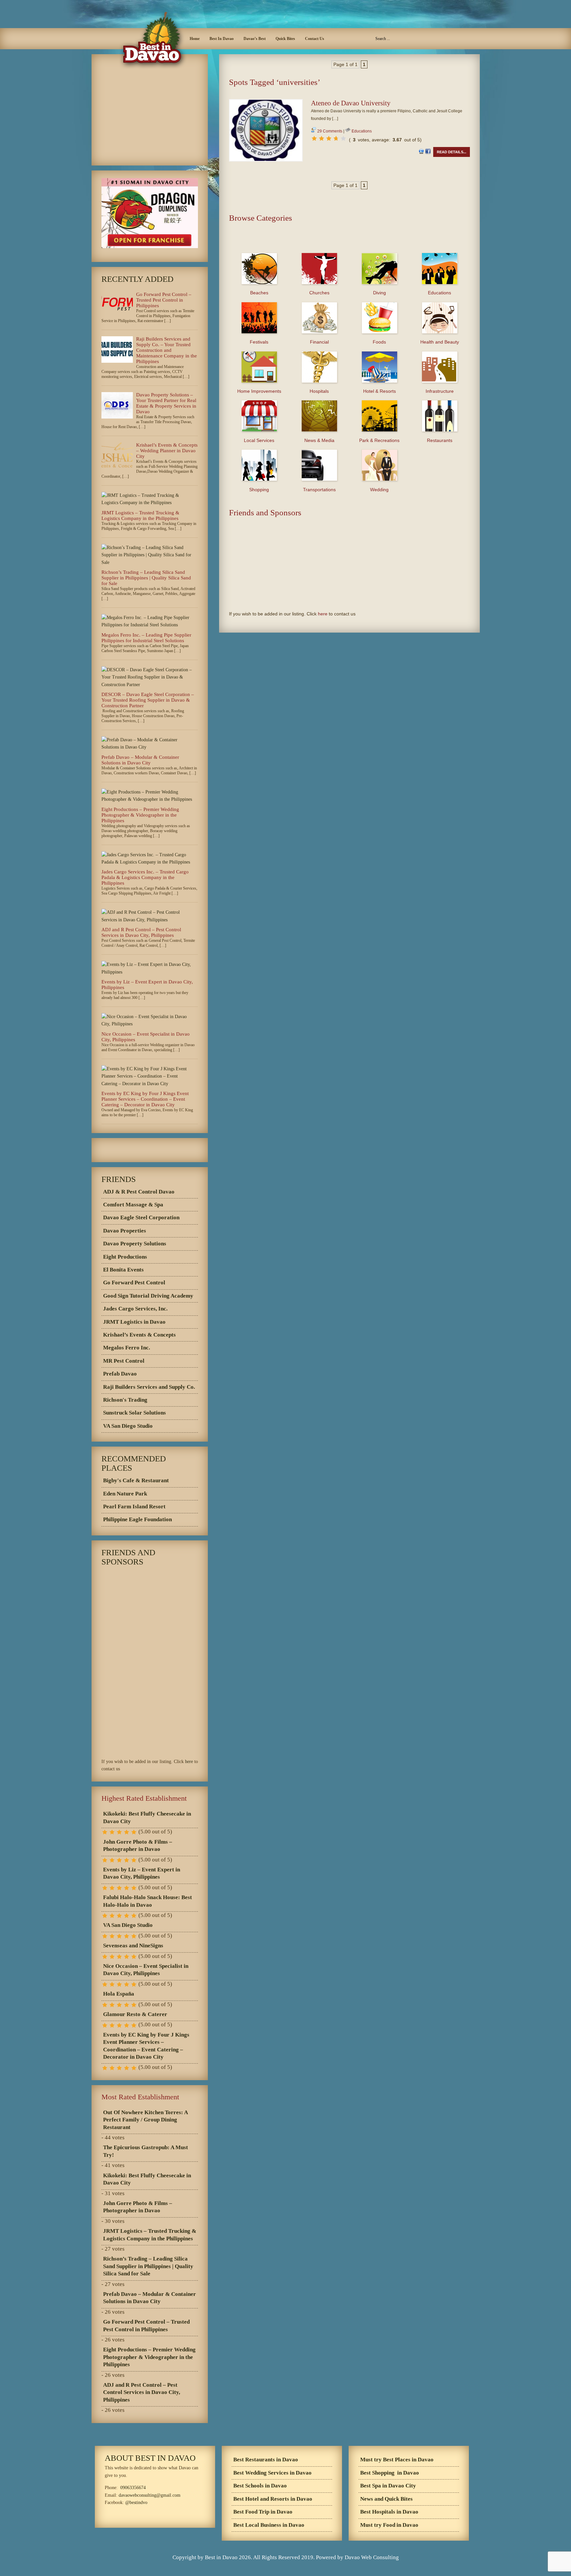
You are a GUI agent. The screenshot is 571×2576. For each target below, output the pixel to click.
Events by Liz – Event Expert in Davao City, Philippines (142, 1873)
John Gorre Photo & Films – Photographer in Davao (138, 1845)
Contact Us (315, 39)
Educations (362, 131)
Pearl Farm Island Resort (134, 1507)
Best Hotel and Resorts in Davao (273, 2499)
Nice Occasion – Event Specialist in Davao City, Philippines (146, 1970)
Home (195, 39)
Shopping (259, 490)
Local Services (259, 440)
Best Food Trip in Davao (263, 2512)
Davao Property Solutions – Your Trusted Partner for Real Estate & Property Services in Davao (166, 403)
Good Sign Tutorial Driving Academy (148, 1296)
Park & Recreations (379, 440)
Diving (380, 293)
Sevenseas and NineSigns (133, 1946)
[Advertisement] (349, 95)
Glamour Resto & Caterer (135, 2014)
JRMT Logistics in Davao (134, 1322)
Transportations (319, 490)
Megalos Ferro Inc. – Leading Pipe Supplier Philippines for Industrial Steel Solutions (146, 638)
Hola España (119, 1994)
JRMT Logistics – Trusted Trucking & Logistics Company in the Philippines (140, 515)
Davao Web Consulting (372, 2557)
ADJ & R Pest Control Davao (139, 1192)
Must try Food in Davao (389, 2525)
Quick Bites (285, 39)
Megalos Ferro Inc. (127, 1348)
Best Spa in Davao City (388, 2486)
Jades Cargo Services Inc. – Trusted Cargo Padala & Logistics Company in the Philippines (145, 877)
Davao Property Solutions (135, 1244)
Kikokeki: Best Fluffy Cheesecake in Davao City (147, 1817)
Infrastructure (440, 391)
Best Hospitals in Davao (389, 2512)
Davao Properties (125, 1231)
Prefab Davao (120, 1374)
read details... (452, 152)
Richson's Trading (125, 1400)
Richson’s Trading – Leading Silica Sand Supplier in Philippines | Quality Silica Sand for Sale (146, 578)
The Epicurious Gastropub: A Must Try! (146, 2151)
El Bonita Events (123, 1270)
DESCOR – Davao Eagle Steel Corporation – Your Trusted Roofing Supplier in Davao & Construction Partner (148, 700)
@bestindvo (136, 2502)
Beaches (259, 293)
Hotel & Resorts (380, 391)
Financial (319, 342)
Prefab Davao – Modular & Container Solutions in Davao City (140, 760)
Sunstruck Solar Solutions (134, 1413)
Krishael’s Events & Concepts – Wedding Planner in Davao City (167, 451)
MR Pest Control (124, 1361)
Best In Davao (222, 39)
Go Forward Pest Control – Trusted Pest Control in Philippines (164, 300)
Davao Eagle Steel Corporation (141, 1217)
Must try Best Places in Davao (397, 2460)
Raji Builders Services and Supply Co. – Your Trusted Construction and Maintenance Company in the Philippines (167, 350)
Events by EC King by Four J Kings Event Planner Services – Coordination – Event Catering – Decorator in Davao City (145, 1099)
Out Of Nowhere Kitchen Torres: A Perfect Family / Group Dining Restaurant (146, 2120)
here (323, 614)
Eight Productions (125, 1257)
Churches (319, 293)
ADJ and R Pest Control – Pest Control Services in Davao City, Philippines (141, 932)
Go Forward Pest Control (134, 1283)
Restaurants (440, 440)
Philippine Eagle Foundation (137, 1519)
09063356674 (133, 2488)
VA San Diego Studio (128, 1426)
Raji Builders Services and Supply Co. (149, 1387)
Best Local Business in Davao (269, 2525)
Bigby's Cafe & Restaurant (136, 1480)
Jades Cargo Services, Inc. (135, 1309)
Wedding (379, 490)
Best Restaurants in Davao (266, 2460)
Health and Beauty (440, 342)
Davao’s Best (255, 39)
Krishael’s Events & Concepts (139, 1335)
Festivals (259, 342)
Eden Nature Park (125, 1494)
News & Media (319, 440)
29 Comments (330, 131)
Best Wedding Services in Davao (272, 2473)
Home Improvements (259, 391)
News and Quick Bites (386, 2499)
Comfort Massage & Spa (133, 1205)
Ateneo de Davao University (351, 103)
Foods (379, 342)
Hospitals (319, 391)
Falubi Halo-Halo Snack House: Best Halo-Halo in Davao (148, 1901)
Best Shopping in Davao (390, 2473)
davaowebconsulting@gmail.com (150, 2495)
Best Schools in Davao (260, 2486)
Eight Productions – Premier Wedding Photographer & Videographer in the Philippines (140, 815)
